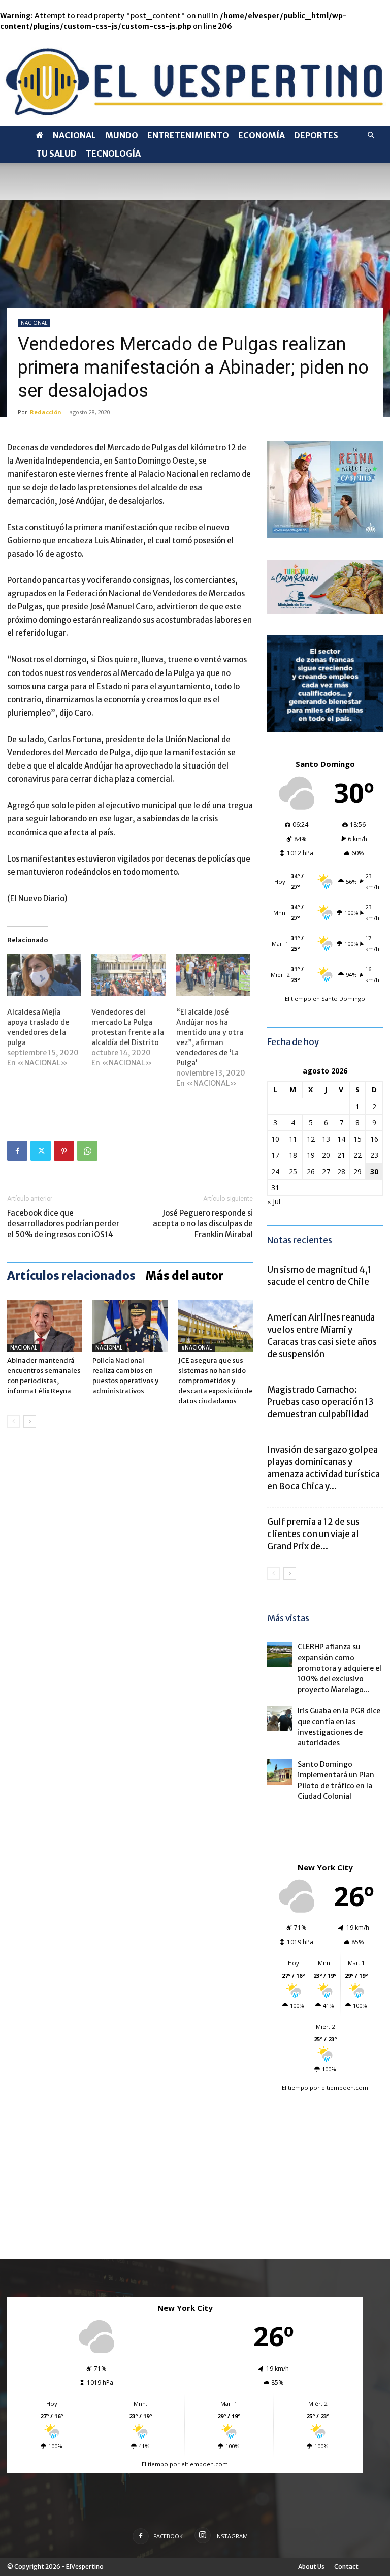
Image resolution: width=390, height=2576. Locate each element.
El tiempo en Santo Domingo (325, 999)
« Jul (274, 1201)
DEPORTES (316, 135)
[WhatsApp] (87, 1151)
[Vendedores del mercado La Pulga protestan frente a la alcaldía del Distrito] (128, 975)
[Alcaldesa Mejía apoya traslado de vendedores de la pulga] (44, 975)
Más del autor (185, 1276)
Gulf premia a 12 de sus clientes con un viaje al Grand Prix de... (313, 1534)
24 (275, 1171)
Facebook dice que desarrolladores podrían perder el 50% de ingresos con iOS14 (63, 1224)
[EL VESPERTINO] (195, 79)
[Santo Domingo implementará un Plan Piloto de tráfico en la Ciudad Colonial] (280, 1772)
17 (275, 1155)
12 (311, 1139)
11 (293, 1139)
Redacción (46, 412)
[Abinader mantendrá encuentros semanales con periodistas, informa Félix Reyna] (44, 1326)
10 (275, 1139)
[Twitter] (41, 1151)
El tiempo (295, 2087)
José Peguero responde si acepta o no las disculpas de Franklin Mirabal (203, 1224)
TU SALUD (56, 154)
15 (357, 1139)
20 (326, 1155)
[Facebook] (17, 1151)
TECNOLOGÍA (113, 154)
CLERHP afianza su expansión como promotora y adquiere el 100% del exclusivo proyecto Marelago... (339, 1668)
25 (293, 1171)
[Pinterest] (64, 1151)
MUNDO (122, 135)
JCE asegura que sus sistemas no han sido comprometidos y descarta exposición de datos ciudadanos (216, 1381)
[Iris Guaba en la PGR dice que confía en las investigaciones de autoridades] (280, 1719)
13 (326, 1139)
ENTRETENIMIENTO (188, 135)
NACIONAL (74, 135)
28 (341, 1171)
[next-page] (30, 1421)
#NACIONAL (197, 1348)
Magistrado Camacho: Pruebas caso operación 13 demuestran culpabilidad (320, 1402)
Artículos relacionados (71, 1276)
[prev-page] (13, 1421)
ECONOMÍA (262, 135)
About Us (311, 2567)
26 (311, 1171)
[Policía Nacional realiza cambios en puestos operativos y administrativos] (130, 1326)
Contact (346, 2567)
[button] (371, 135)
